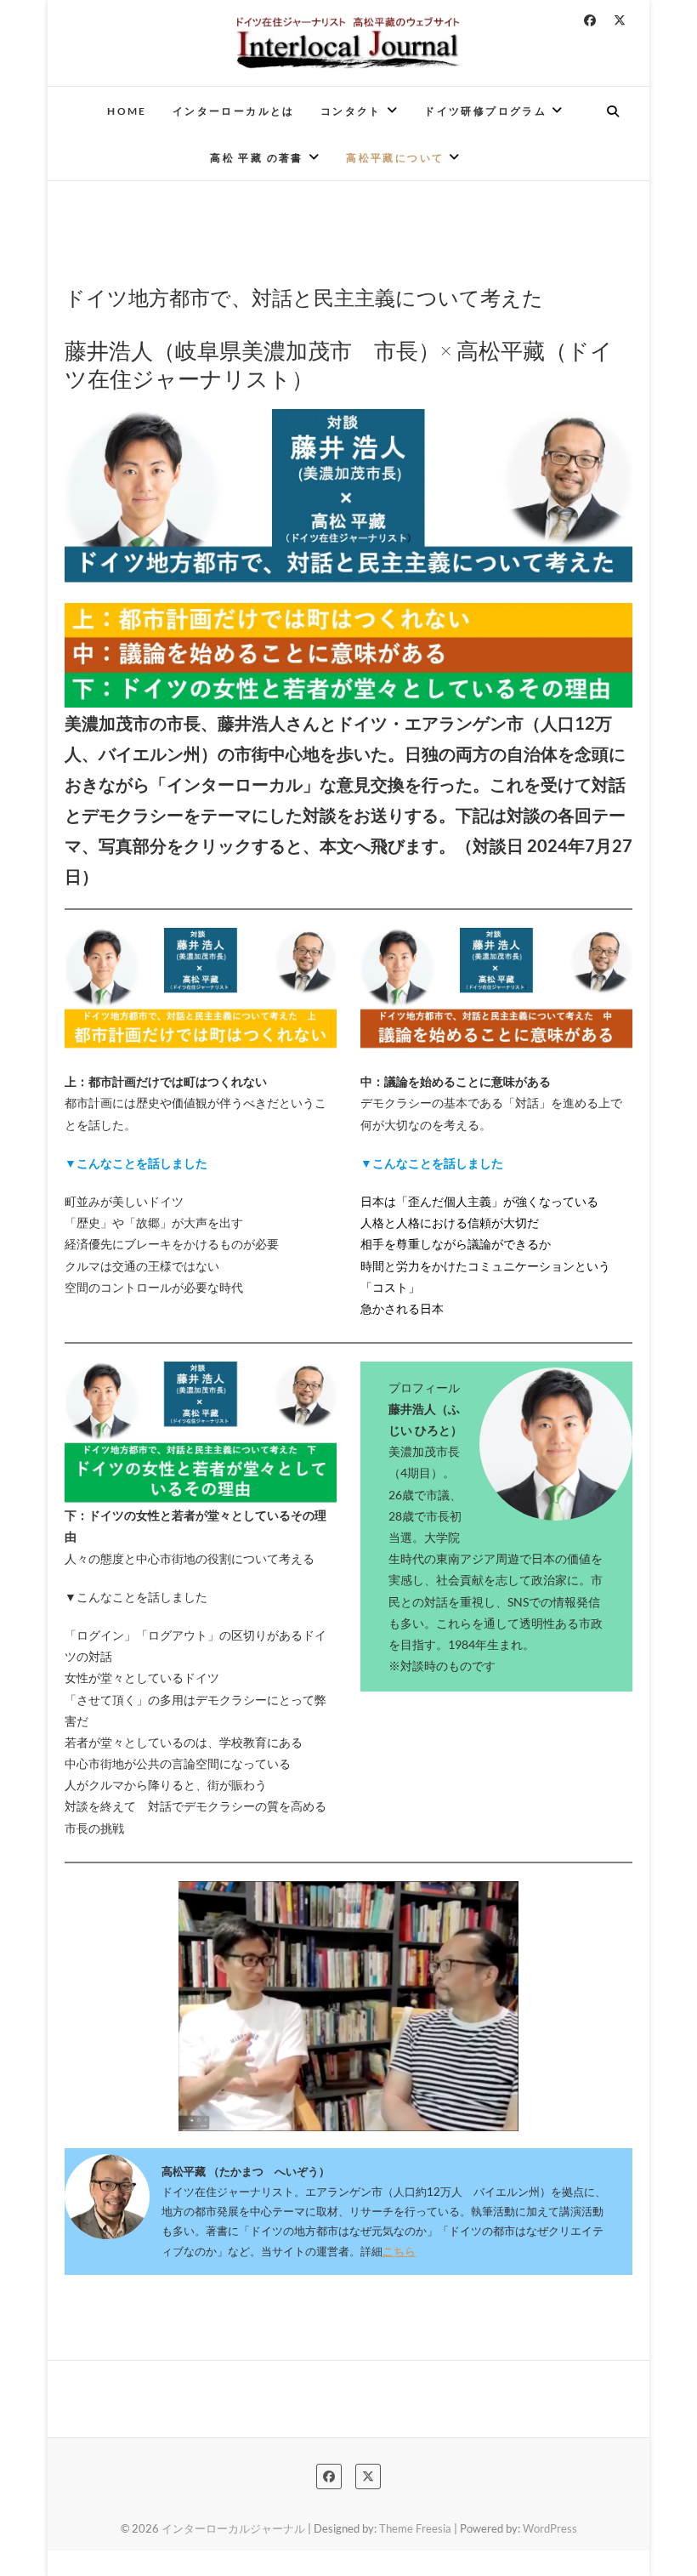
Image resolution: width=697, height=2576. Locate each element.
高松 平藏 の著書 (257, 158)
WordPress (550, 2528)
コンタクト (351, 111)
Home (127, 111)
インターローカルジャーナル (233, 2528)
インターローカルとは (234, 111)
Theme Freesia (415, 2528)
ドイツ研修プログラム (485, 111)
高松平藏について (395, 158)
